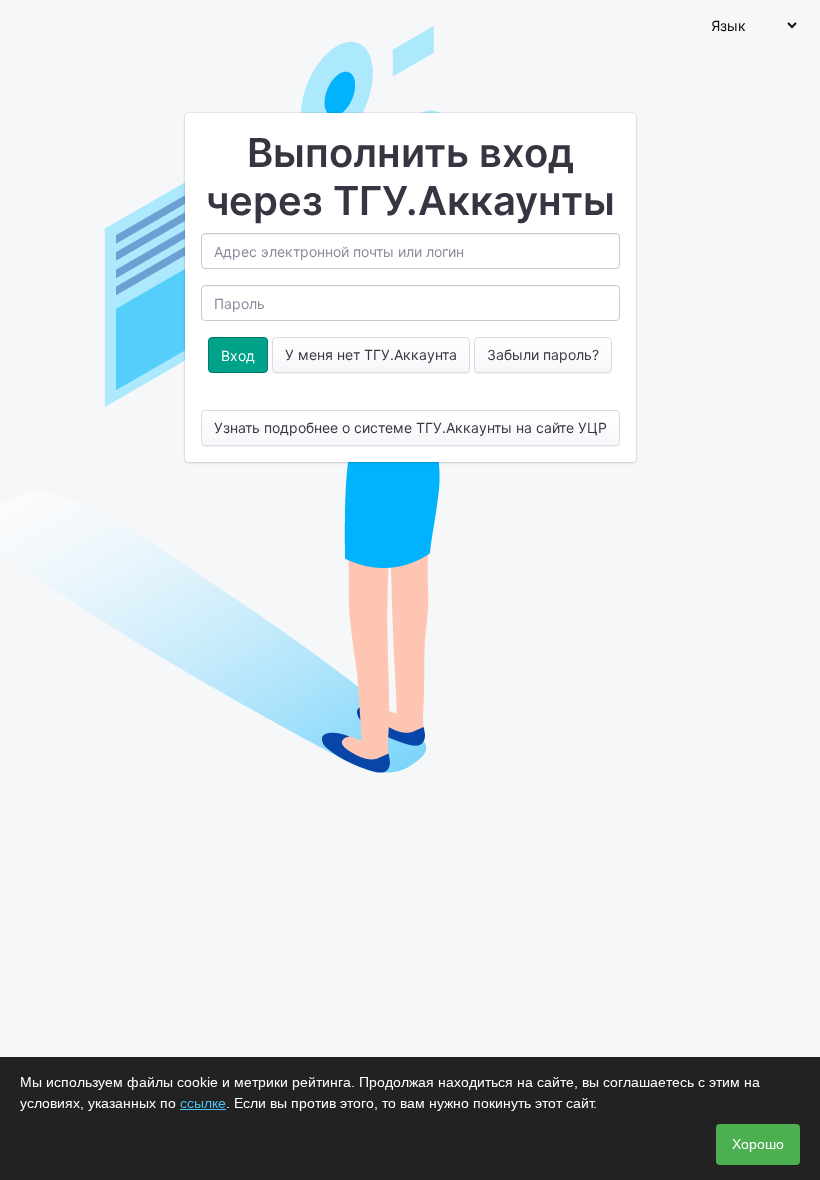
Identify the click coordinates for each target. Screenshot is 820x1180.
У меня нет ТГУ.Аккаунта (371, 354)
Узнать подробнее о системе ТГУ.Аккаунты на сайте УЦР (410, 427)
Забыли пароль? (543, 354)
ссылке (203, 1103)
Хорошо (758, 1144)
